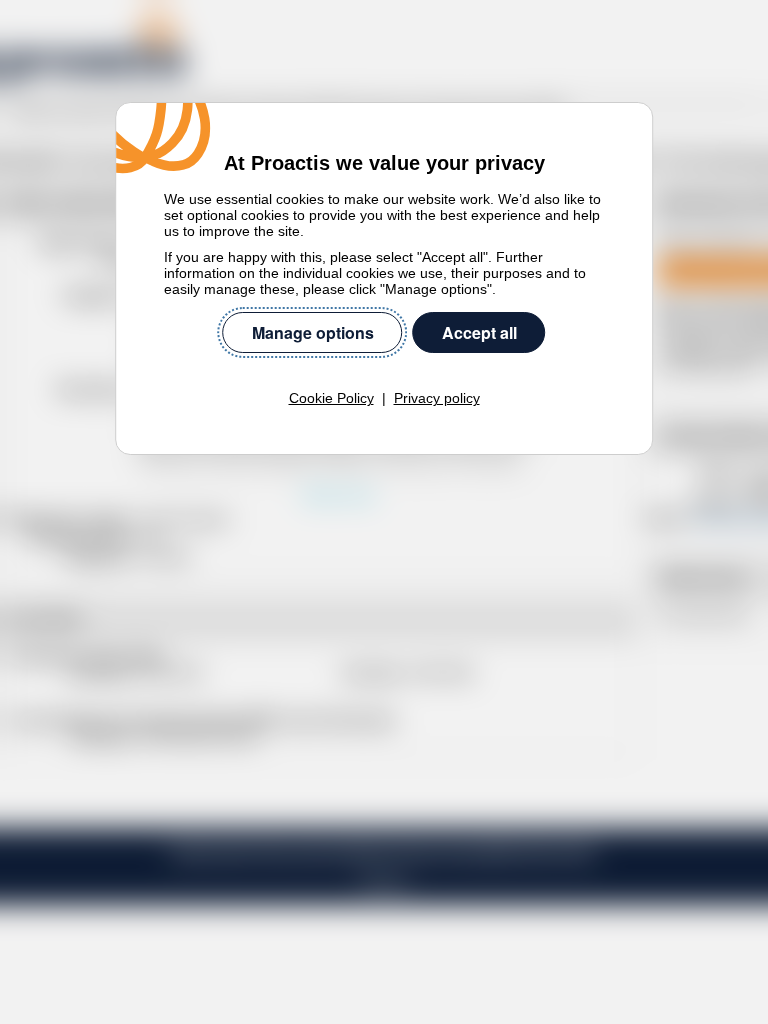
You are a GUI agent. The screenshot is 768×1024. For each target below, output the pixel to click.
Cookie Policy (331, 398)
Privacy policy (437, 398)
